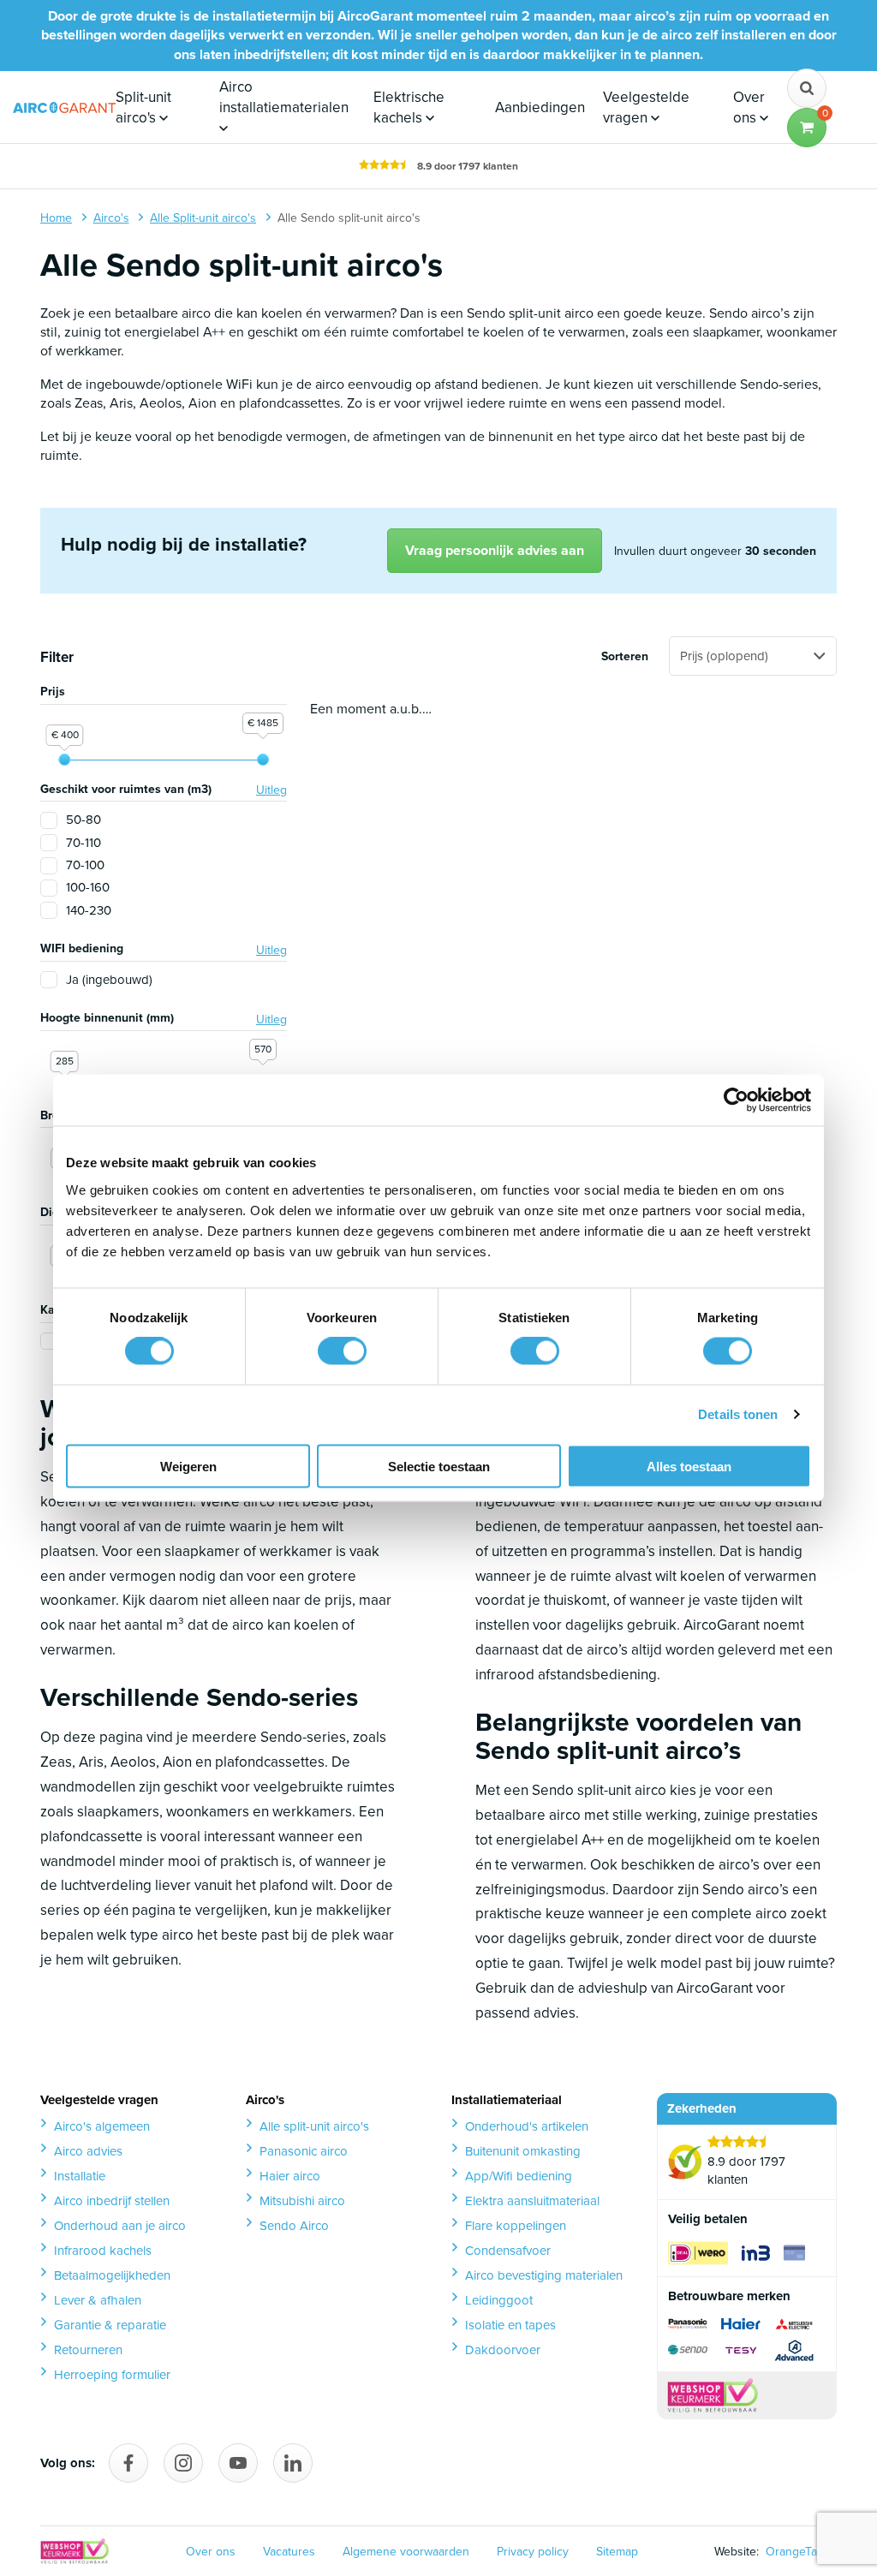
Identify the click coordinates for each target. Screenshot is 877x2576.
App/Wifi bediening (519, 2176)
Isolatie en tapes (510, 2325)
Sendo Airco (294, 2226)
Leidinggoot (499, 2300)
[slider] (64, 760)
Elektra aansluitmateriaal (532, 2201)
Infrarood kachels (103, 2251)
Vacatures (289, 2552)
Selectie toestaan (439, 1466)
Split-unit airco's (143, 107)
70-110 (84, 843)
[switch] (342, 1351)
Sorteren (625, 657)
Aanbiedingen (540, 107)
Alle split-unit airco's (314, 2126)
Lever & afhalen (98, 2300)
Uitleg (271, 790)
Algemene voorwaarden (406, 2552)
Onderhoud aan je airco (120, 2226)
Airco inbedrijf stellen (112, 2201)
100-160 (88, 888)
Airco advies (88, 2151)
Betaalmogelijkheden (112, 2275)
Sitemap (617, 2552)
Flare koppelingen (516, 2226)
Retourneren (88, 2350)
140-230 (89, 911)
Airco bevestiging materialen (544, 2275)
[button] (807, 128)
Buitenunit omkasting (523, 2151)
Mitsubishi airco (302, 2201)
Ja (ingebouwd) (109, 980)
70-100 (85, 865)
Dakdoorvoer (503, 2350)
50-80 (84, 820)
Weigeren (188, 1466)
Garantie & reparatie (110, 2325)
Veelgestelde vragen (646, 107)
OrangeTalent (798, 2552)
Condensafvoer (508, 2251)
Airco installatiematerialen (284, 97)
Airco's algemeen (102, 2126)
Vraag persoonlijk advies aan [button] (495, 550)
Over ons (749, 107)
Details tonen (738, 1414)
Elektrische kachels (409, 107)
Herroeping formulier (112, 2375)
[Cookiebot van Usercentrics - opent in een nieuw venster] (736, 1100)
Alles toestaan (689, 1466)
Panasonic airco (304, 2151)
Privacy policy (533, 2552)
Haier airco (290, 2176)
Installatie (80, 2176)
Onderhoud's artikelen (527, 2126)
